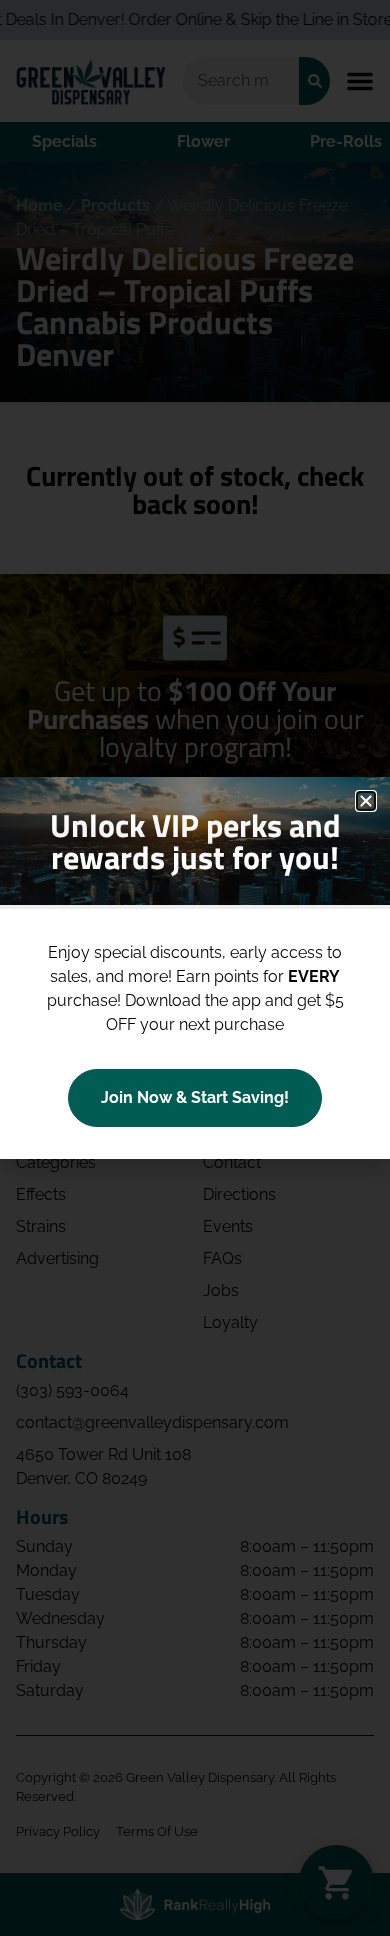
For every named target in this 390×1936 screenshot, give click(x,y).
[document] (195, 968)
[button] (366, 801)
